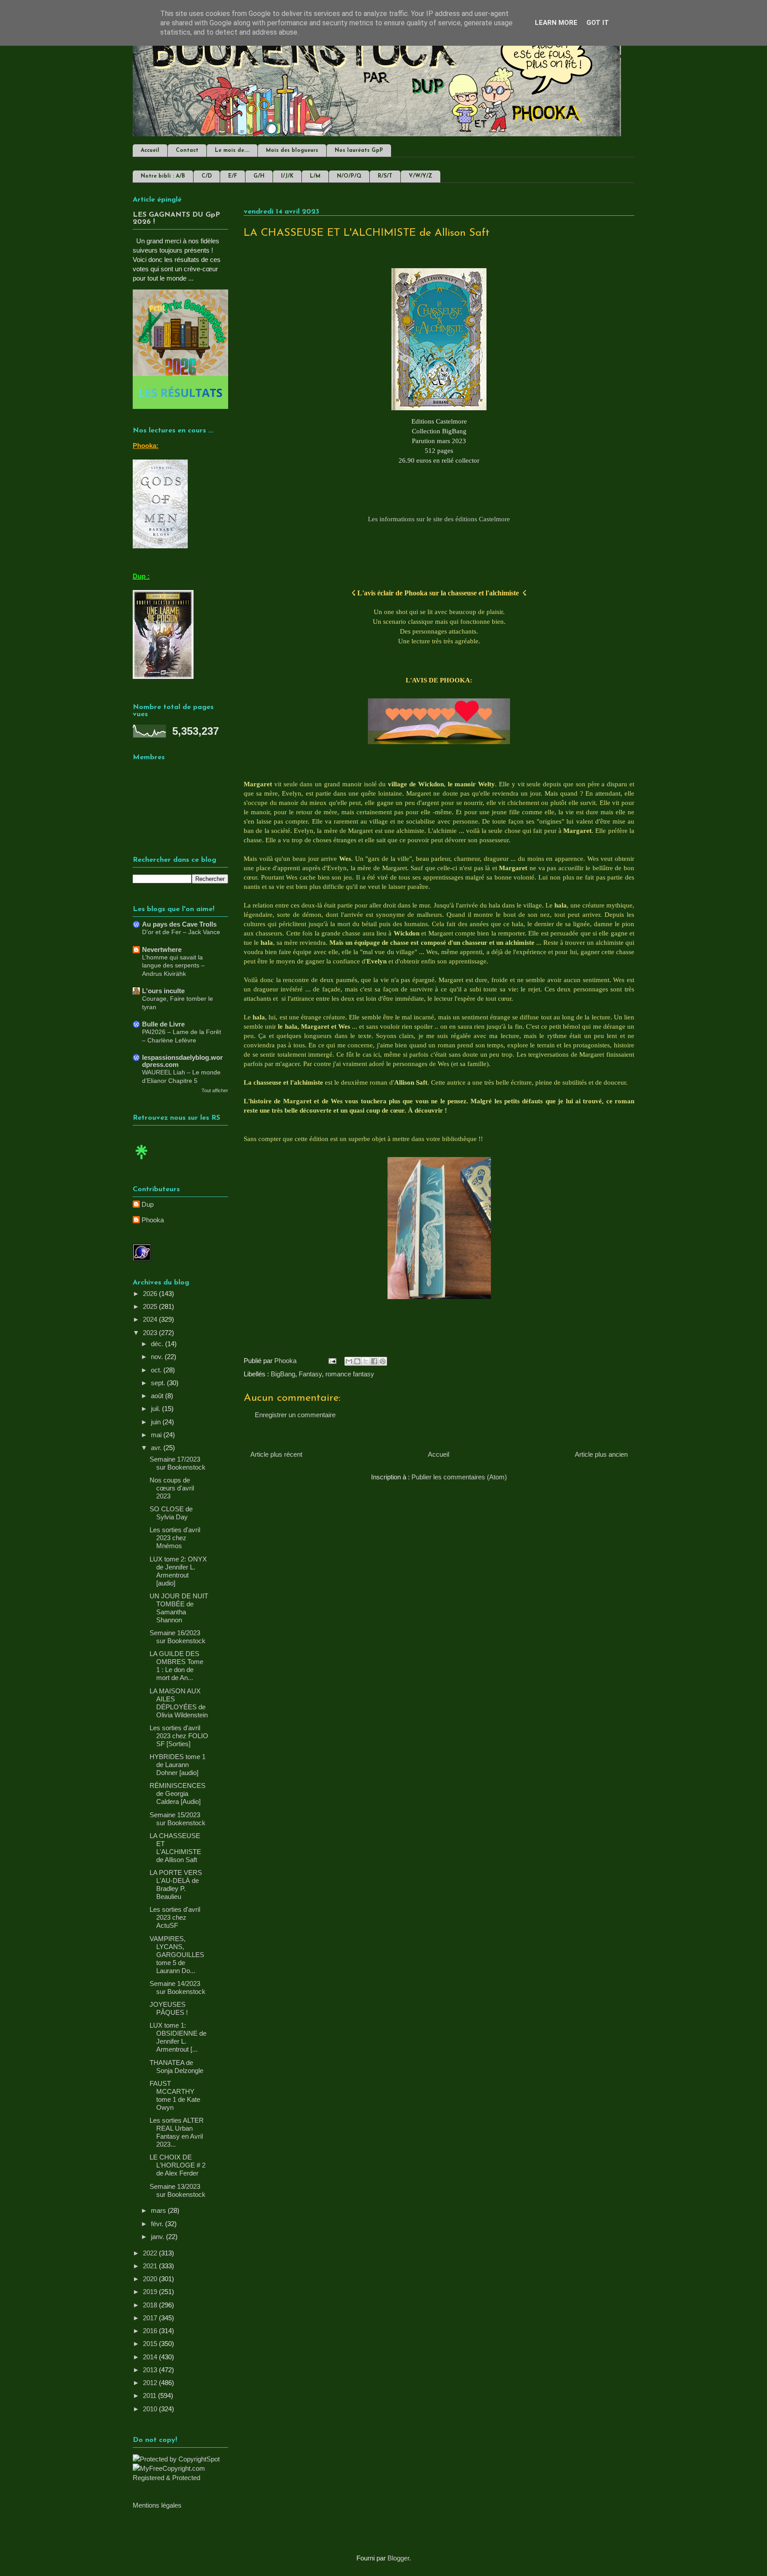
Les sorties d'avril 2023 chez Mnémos (175, 1538)
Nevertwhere (162, 949)
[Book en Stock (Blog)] (142, 1161)
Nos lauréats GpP (359, 151)
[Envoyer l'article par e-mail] (332, 1361)
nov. (158, 1357)
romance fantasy (350, 1374)
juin (157, 1422)
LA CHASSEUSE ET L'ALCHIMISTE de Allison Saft (175, 1848)
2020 (151, 2279)
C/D (207, 176)
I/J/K (287, 176)
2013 (151, 2370)
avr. (157, 1448)
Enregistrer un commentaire (295, 1415)
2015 (151, 2344)
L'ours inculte (163, 991)
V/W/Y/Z (421, 176)
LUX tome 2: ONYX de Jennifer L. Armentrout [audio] (178, 1571)
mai (157, 1435)
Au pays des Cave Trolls (179, 924)
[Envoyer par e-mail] (349, 1361)
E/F (233, 176)
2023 (151, 1333)
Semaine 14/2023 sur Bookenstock (178, 1987)
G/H (259, 176)
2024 (151, 1319)
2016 (151, 2331)
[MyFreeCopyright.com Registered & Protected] (180, 2478)
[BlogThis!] (357, 1361)
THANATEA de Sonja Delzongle (176, 2067)
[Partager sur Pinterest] (383, 1361)
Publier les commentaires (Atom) (459, 1477)
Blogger (398, 2558)
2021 (151, 2266)
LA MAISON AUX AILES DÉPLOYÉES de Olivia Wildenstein (179, 1703)
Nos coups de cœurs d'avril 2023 (172, 1488)
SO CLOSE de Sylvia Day (171, 1513)
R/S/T (385, 176)
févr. (158, 2224)
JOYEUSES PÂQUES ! (169, 2008)
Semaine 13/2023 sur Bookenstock (178, 2190)
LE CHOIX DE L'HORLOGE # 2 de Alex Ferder (178, 2165)
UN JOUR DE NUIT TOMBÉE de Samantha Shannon (179, 1608)
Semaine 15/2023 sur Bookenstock (178, 1819)
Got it (598, 23)
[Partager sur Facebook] (374, 1361)
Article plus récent (276, 1454)
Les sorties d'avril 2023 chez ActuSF (175, 1917)
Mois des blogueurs (292, 151)
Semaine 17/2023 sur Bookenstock (178, 1463)
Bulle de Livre (163, 1024)
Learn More (556, 23)
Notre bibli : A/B (163, 176)
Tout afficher (215, 1090)
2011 (150, 2396)
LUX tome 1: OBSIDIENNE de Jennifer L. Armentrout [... (178, 2037)
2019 (151, 2292)
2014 (151, 2357)
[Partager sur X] (366, 1361)
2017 (151, 2318)
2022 (151, 2253)
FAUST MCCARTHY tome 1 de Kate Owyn (175, 2095)
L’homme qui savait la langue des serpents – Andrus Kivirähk (173, 965)
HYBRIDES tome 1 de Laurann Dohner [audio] (178, 1765)
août (158, 1396)
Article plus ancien (601, 1454)
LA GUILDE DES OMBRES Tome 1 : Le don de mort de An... (176, 1666)
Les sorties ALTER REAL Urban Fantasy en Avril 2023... (177, 2132)
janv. (158, 2237)
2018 (151, 2305)
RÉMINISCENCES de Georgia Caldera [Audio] (178, 1793)
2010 (151, 2409)
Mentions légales (157, 2505)
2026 (151, 1294)
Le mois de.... (232, 151)
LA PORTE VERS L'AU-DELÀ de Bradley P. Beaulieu (176, 1884)
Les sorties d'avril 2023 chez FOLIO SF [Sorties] (179, 1736)
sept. (159, 1383)
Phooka (153, 1220)
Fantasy (310, 1374)
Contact (187, 151)
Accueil (150, 151)
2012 (151, 2383)
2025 (151, 1306)
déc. (158, 1344)
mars (159, 2210)
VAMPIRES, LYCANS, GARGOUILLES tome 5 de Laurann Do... (177, 1955)
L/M (315, 176)
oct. (157, 1370)
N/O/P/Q (349, 176)
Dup (148, 1204)
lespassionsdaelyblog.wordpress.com (182, 1061)
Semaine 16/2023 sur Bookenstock (178, 1637)
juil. (156, 1409)
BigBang (283, 1374)
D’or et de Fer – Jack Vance (181, 932)
